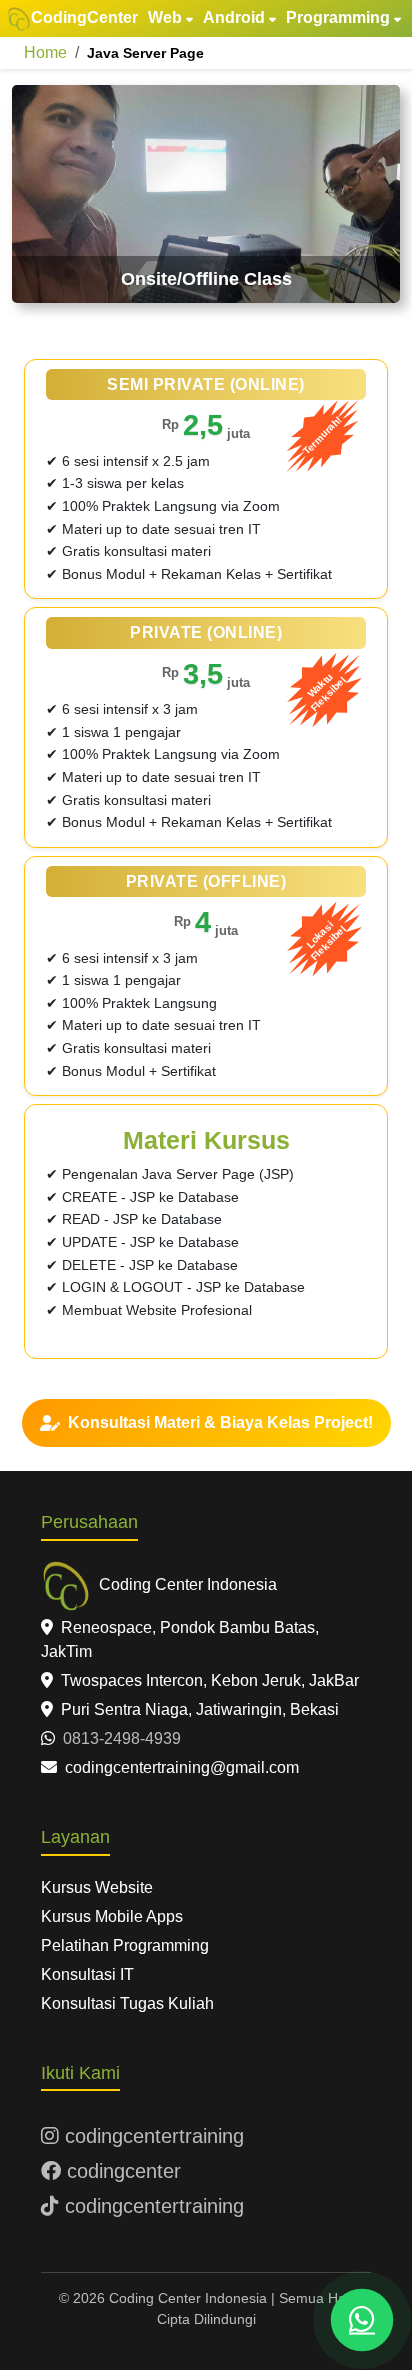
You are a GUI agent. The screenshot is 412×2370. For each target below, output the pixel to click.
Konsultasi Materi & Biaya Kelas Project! (220, 1422)
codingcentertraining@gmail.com (180, 1767)
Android (234, 17)
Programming (338, 17)
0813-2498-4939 (120, 1738)
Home (45, 52)
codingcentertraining (151, 2136)
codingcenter (121, 2171)
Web (165, 17)
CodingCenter (84, 17)
